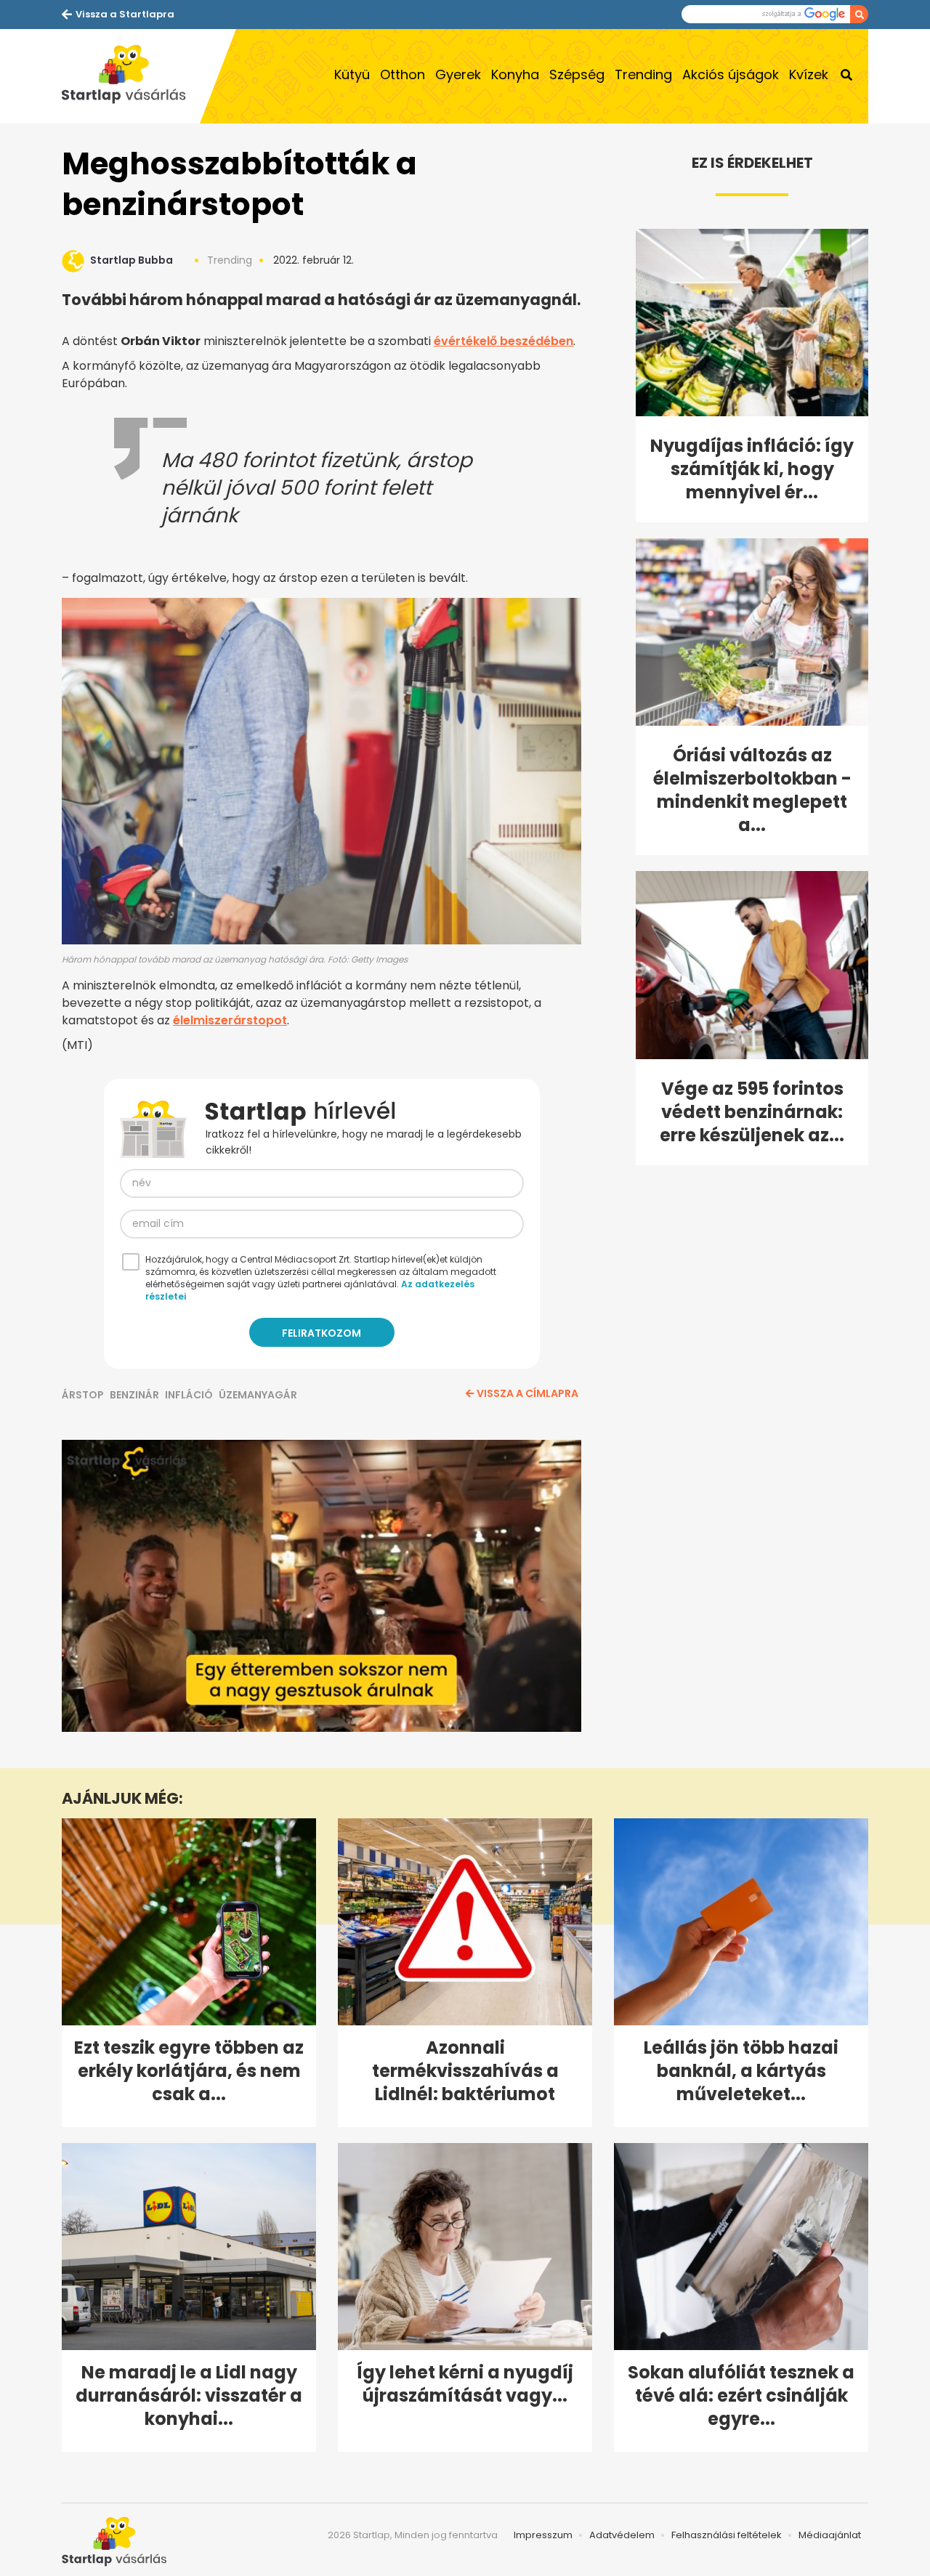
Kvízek (809, 74)
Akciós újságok (731, 74)
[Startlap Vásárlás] (131, 76)
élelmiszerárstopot (230, 1020)
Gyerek (458, 74)
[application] (322, 1586)
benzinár (134, 1395)
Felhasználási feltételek (727, 2535)
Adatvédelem (622, 2535)
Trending (643, 74)
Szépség (577, 74)
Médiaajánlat (830, 2535)
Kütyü (352, 74)
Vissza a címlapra (527, 1393)
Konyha (515, 74)
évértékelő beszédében (504, 341)
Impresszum (543, 2535)
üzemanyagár (258, 1395)
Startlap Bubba (132, 260)
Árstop (83, 1395)
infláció (189, 1395)
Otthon (403, 74)
